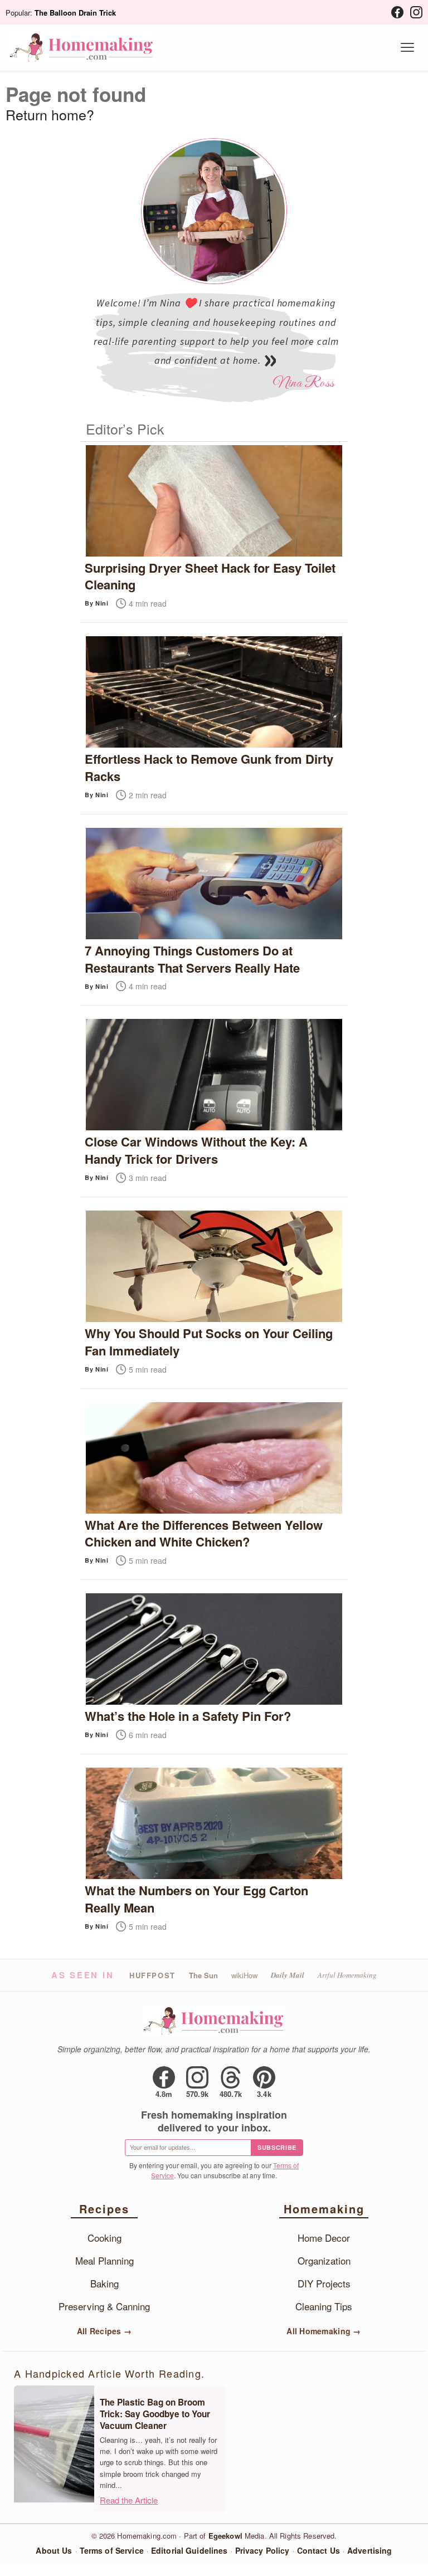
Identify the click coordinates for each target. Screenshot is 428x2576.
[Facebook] (397, 12)
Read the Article (129, 2500)
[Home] (82, 47)
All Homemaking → (324, 2331)
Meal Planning (104, 2260)
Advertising (370, 2550)
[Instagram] (416, 12)
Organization (324, 2260)
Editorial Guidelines (189, 2550)
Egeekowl (225, 2536)
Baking (104, 2283)
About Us (54, 2550)
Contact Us (318, 2550)
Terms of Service (112, 2550)
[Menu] (407, 47)
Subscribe (277, 2147)
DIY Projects (324, 2283)
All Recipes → (104, 2331)
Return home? (50, 114)
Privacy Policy (262, 2550)
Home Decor (324, 2238)
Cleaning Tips (324, 2306)
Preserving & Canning (104, 2306)
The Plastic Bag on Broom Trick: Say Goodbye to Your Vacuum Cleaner (155, 2414)
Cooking (104, 2238)
